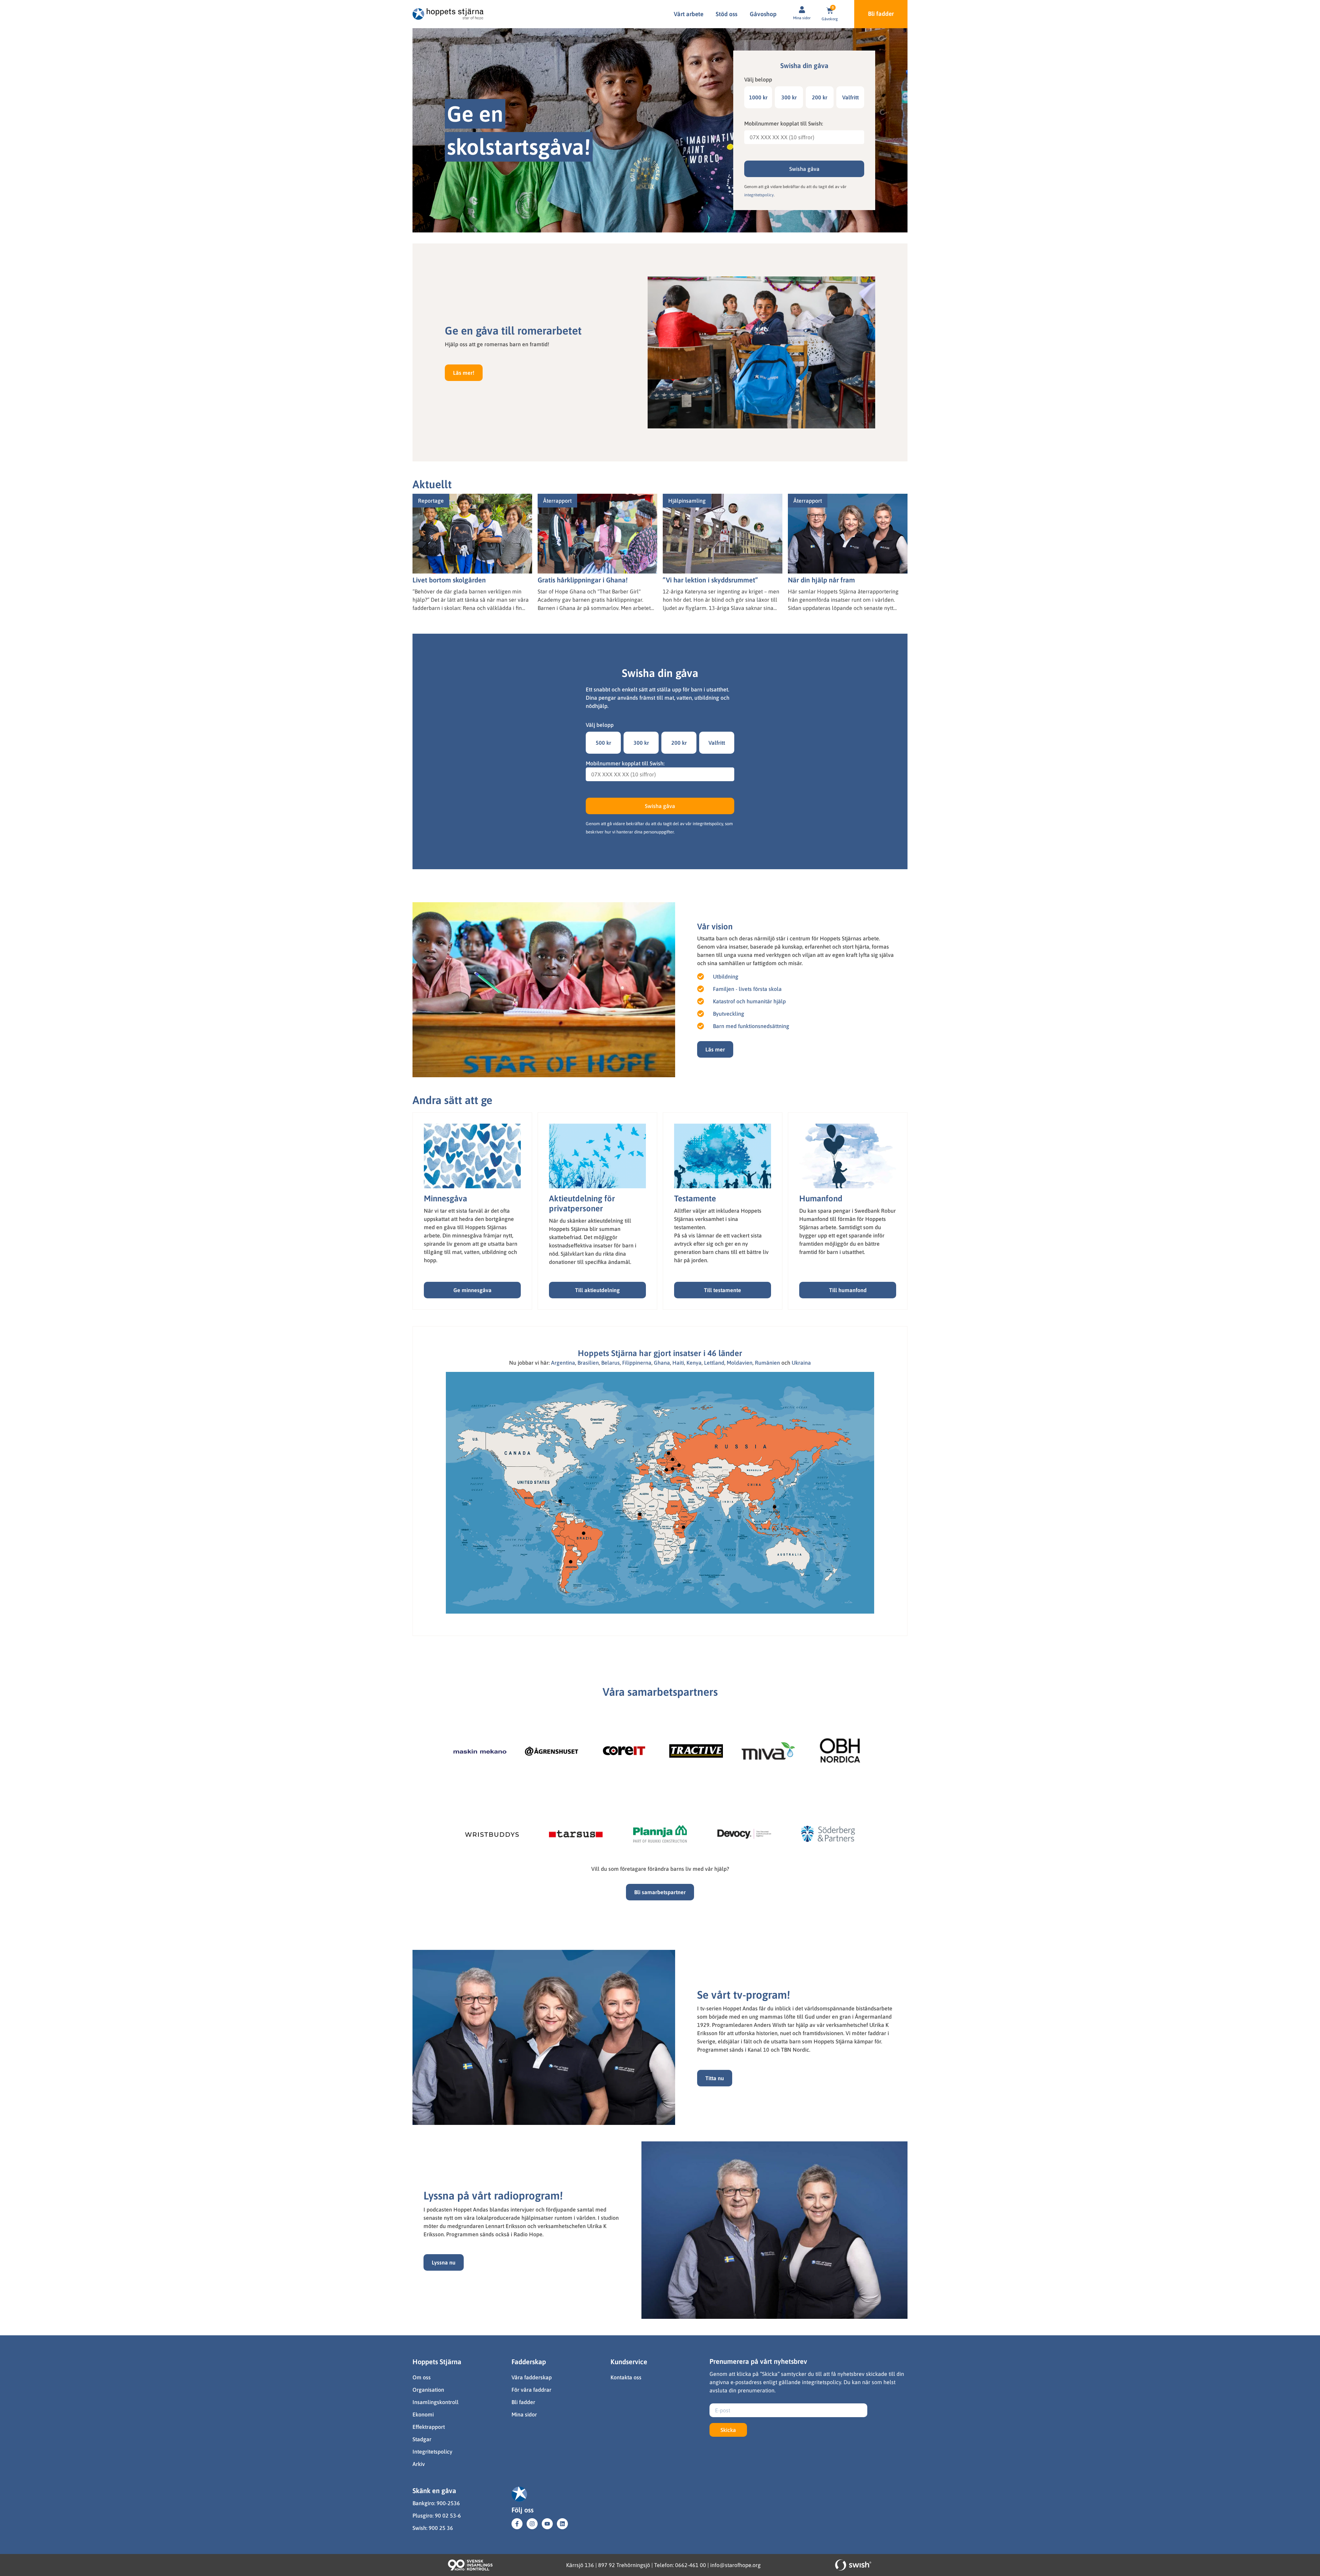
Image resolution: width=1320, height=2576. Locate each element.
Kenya (694, 1363)
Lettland (714, 1363)
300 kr (789, 97)
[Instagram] (532, 2524)
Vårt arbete (689, 14)
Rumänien (767, 1363)
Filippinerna (637, 1363)
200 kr (820, 97)
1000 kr (758, 97)
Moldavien (740, 1363)
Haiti (678, 1363)
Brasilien (588, 1363)
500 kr (603, 743)
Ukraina (801, 1363)
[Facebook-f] (517, 2524)
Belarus (610, 1363)
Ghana (662, 1363)
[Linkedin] (562, 2524)
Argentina (563, 1363)
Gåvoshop (763, 14)
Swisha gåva (804, 169)
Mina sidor (802, 18)
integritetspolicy (759, 195)
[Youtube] (547, 2524)
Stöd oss (727, 14)
